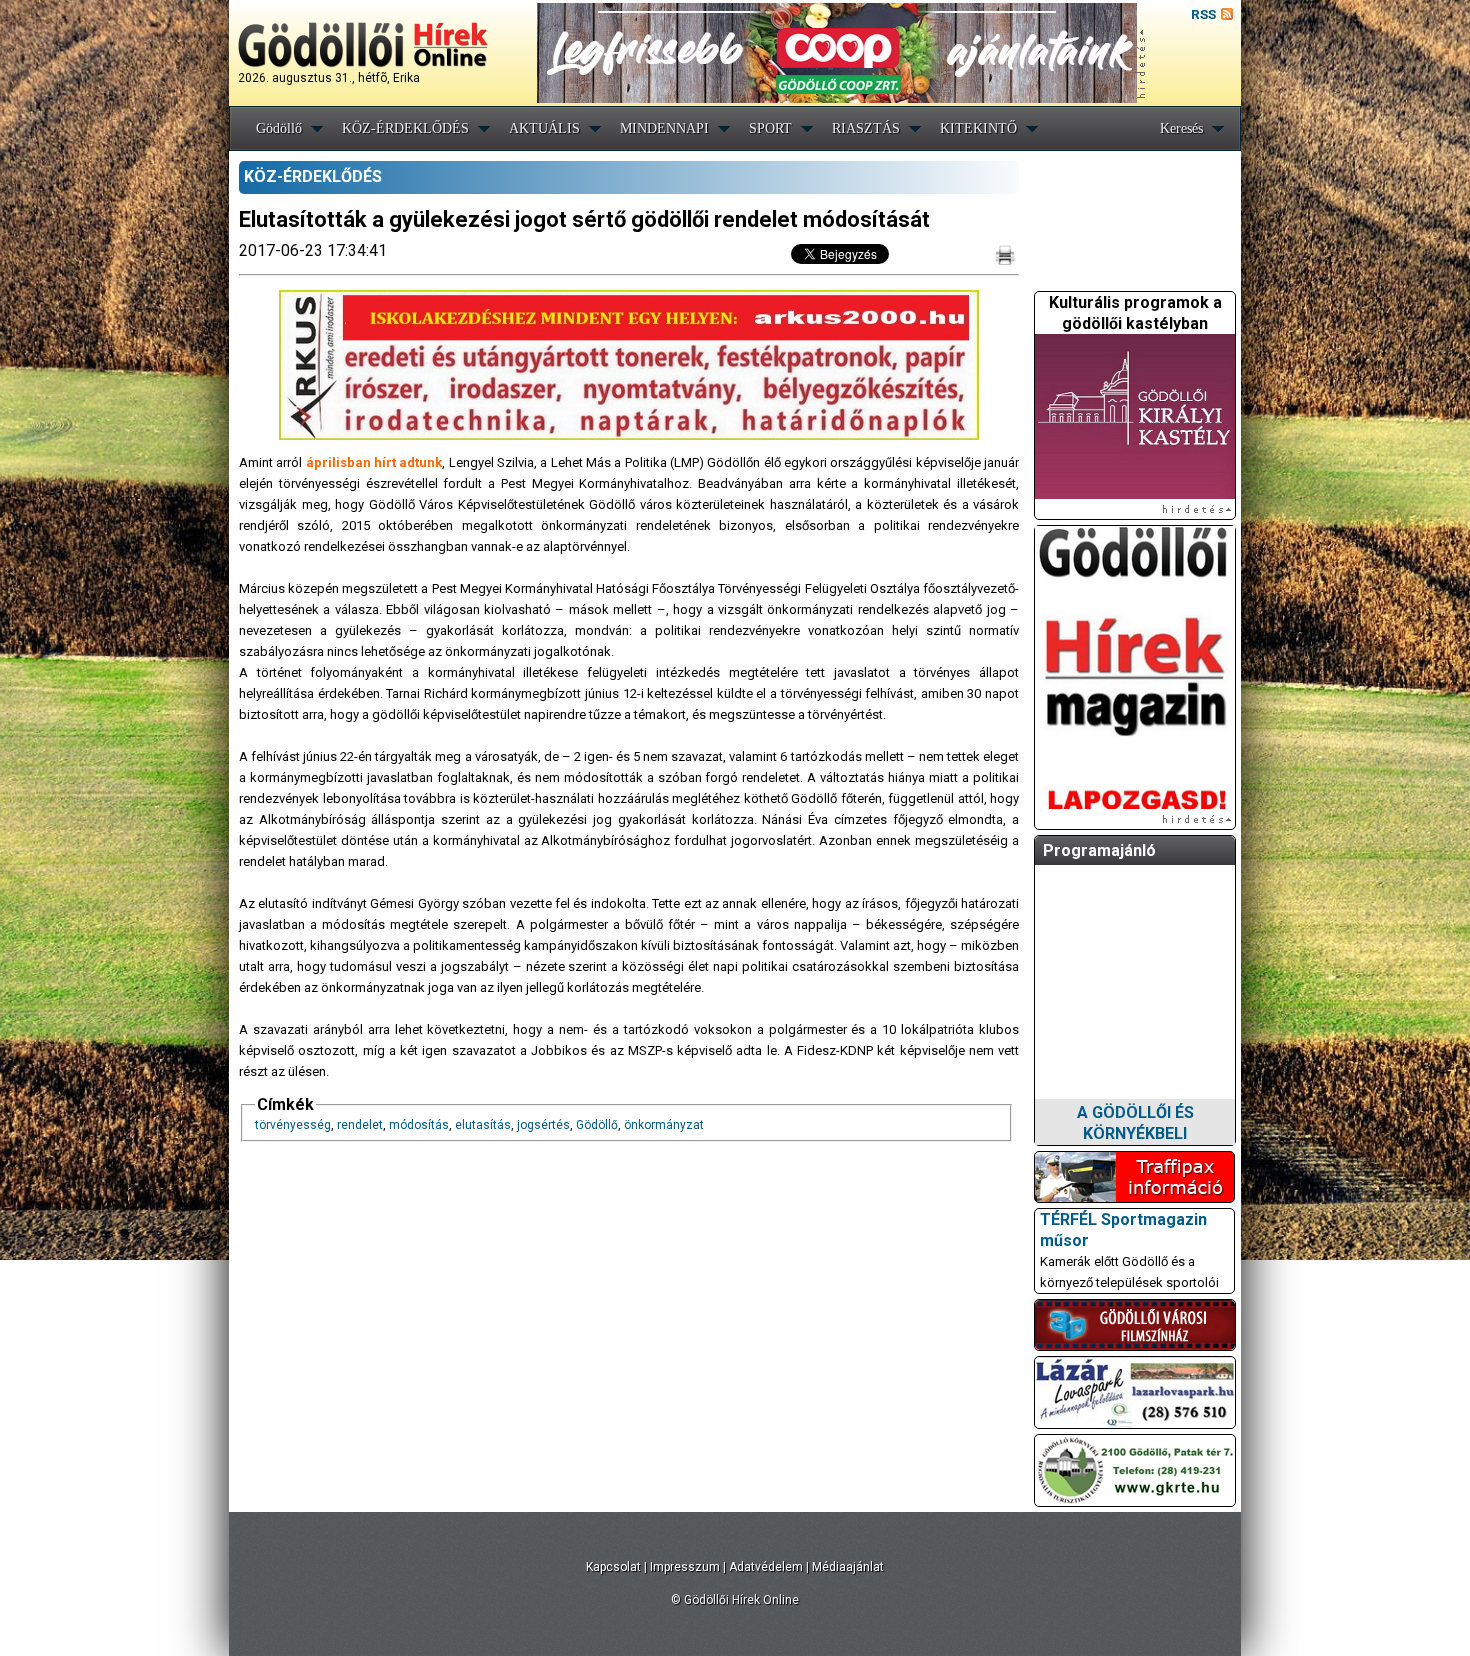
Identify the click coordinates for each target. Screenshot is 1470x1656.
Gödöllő (279, 128)
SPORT (770, 128)
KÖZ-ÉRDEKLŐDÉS (405, 128)
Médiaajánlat (848, 1567)
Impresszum (685, 1567)
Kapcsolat (613, 1567)
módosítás (419, 1125)
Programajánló (1099, 850)
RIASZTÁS (866, 128)
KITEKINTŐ (978, 128)
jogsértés (543, 1125)
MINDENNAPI (664, 128)
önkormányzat (664, 1125)
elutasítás (483, 1125)
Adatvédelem (766, 1567)
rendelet (360, 1125)
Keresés (1181, 128)
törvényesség (293, 1125)
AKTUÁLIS (544, 128)
